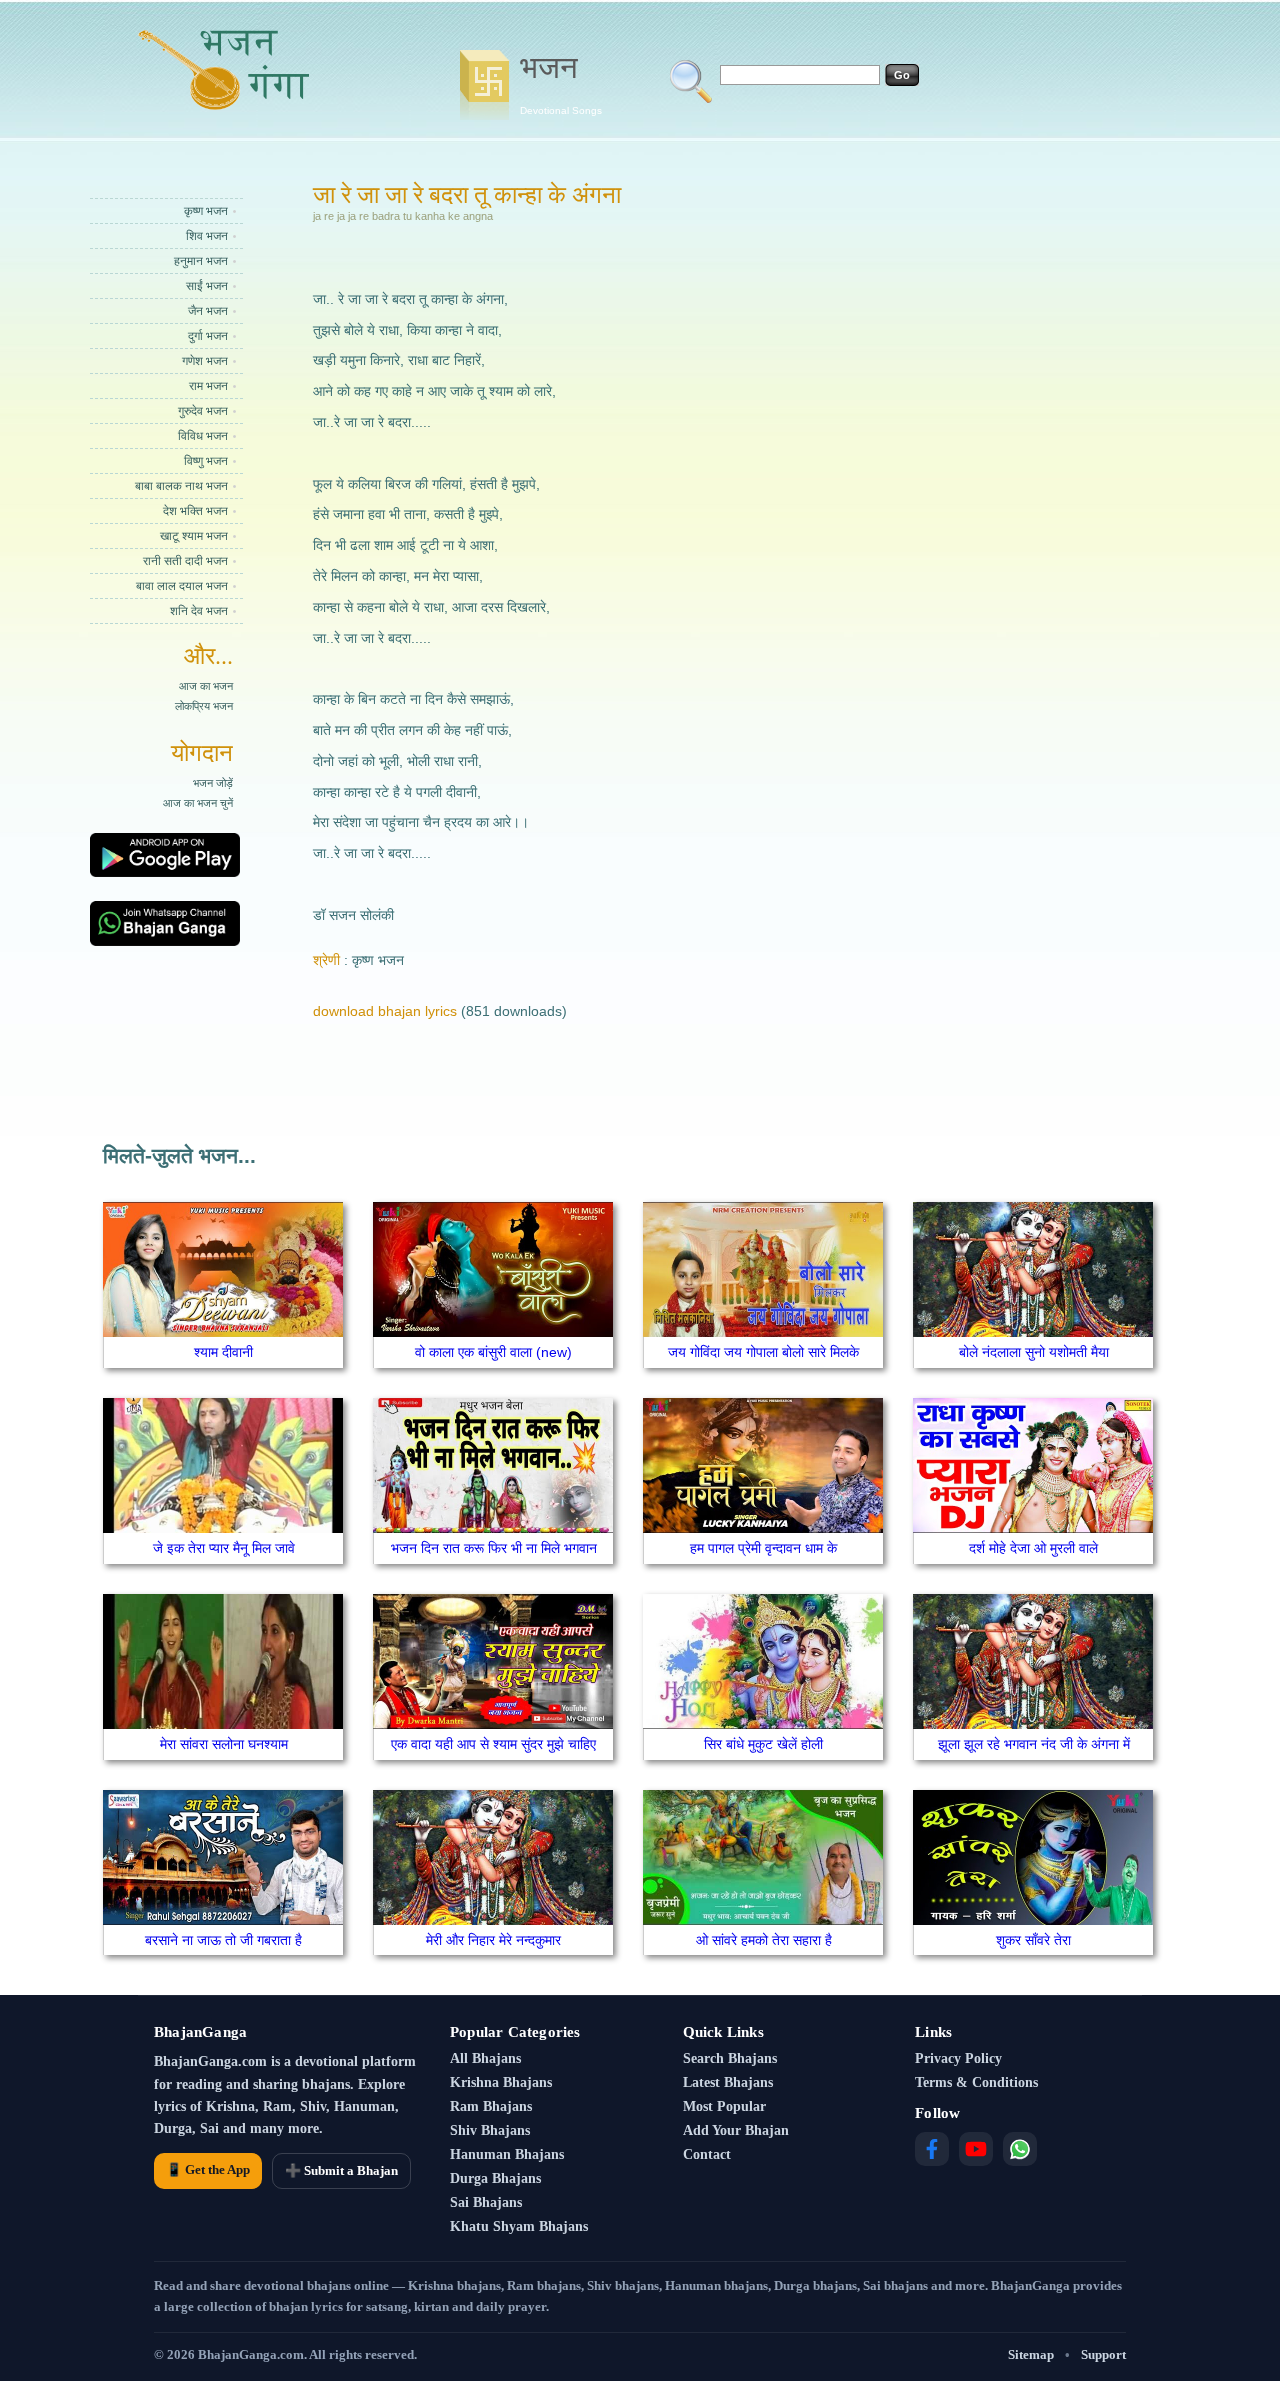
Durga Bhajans (495, 2178)
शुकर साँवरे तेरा (1033, 1940)
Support (1103, 2354)
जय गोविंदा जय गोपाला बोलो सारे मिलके (763, 1352)
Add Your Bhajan (736, 2130)
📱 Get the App (208, 2169)
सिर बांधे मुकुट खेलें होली (763, 1744)
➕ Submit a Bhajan (341, 2170)
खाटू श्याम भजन (194, 536)
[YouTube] (976, 2149)
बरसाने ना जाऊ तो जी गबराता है (223, 1940)
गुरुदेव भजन (203, 411)
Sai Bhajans (486, 2202)
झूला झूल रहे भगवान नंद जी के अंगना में (1034, 1744)
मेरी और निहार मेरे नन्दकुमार (493, 1940)
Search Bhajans (730, 2058)
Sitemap (1031, 2354)
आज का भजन (206, 686)
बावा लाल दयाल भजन (182, 586)
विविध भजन (203, 436)
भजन (561, 83)
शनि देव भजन (199, 611)
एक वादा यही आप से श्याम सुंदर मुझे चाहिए (493, 1744)
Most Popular (724, 2106)
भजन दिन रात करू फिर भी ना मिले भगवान (494, 1548)
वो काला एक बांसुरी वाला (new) (493, 1352)
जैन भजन (208, 311)
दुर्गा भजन (208, 336)
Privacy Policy (958, 2058)
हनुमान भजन (201, 261)
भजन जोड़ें (213, 783)
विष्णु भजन (206, 461)
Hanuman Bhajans (507, 2154)
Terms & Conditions (976, 2082)
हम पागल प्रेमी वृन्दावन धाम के (763, 1548)
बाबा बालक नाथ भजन (181, 486)
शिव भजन (207, 236)
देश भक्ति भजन (195, 511)
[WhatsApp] (1020, 2149)
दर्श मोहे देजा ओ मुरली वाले (1033, 1548)
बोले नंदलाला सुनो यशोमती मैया (1034, 1352)
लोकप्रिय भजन (204, 706)
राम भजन (208, 386)
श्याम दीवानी (223, 1352)
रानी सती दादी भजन (185, 561)
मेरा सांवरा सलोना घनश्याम (224, 1744)
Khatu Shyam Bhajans (519, 2226)
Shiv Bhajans (490, 2130)
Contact (707, 2154)
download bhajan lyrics (385, 1011)
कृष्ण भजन (206, 211)
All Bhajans (485, 2058)
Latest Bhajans (728, 2082)
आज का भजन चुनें (198, 803)
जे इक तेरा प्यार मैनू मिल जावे (224, 1548)
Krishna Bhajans (501, 2082)
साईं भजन (207, 286)
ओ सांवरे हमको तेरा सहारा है (764, 1940)
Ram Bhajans (491, 2106)
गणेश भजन (205, 361)
